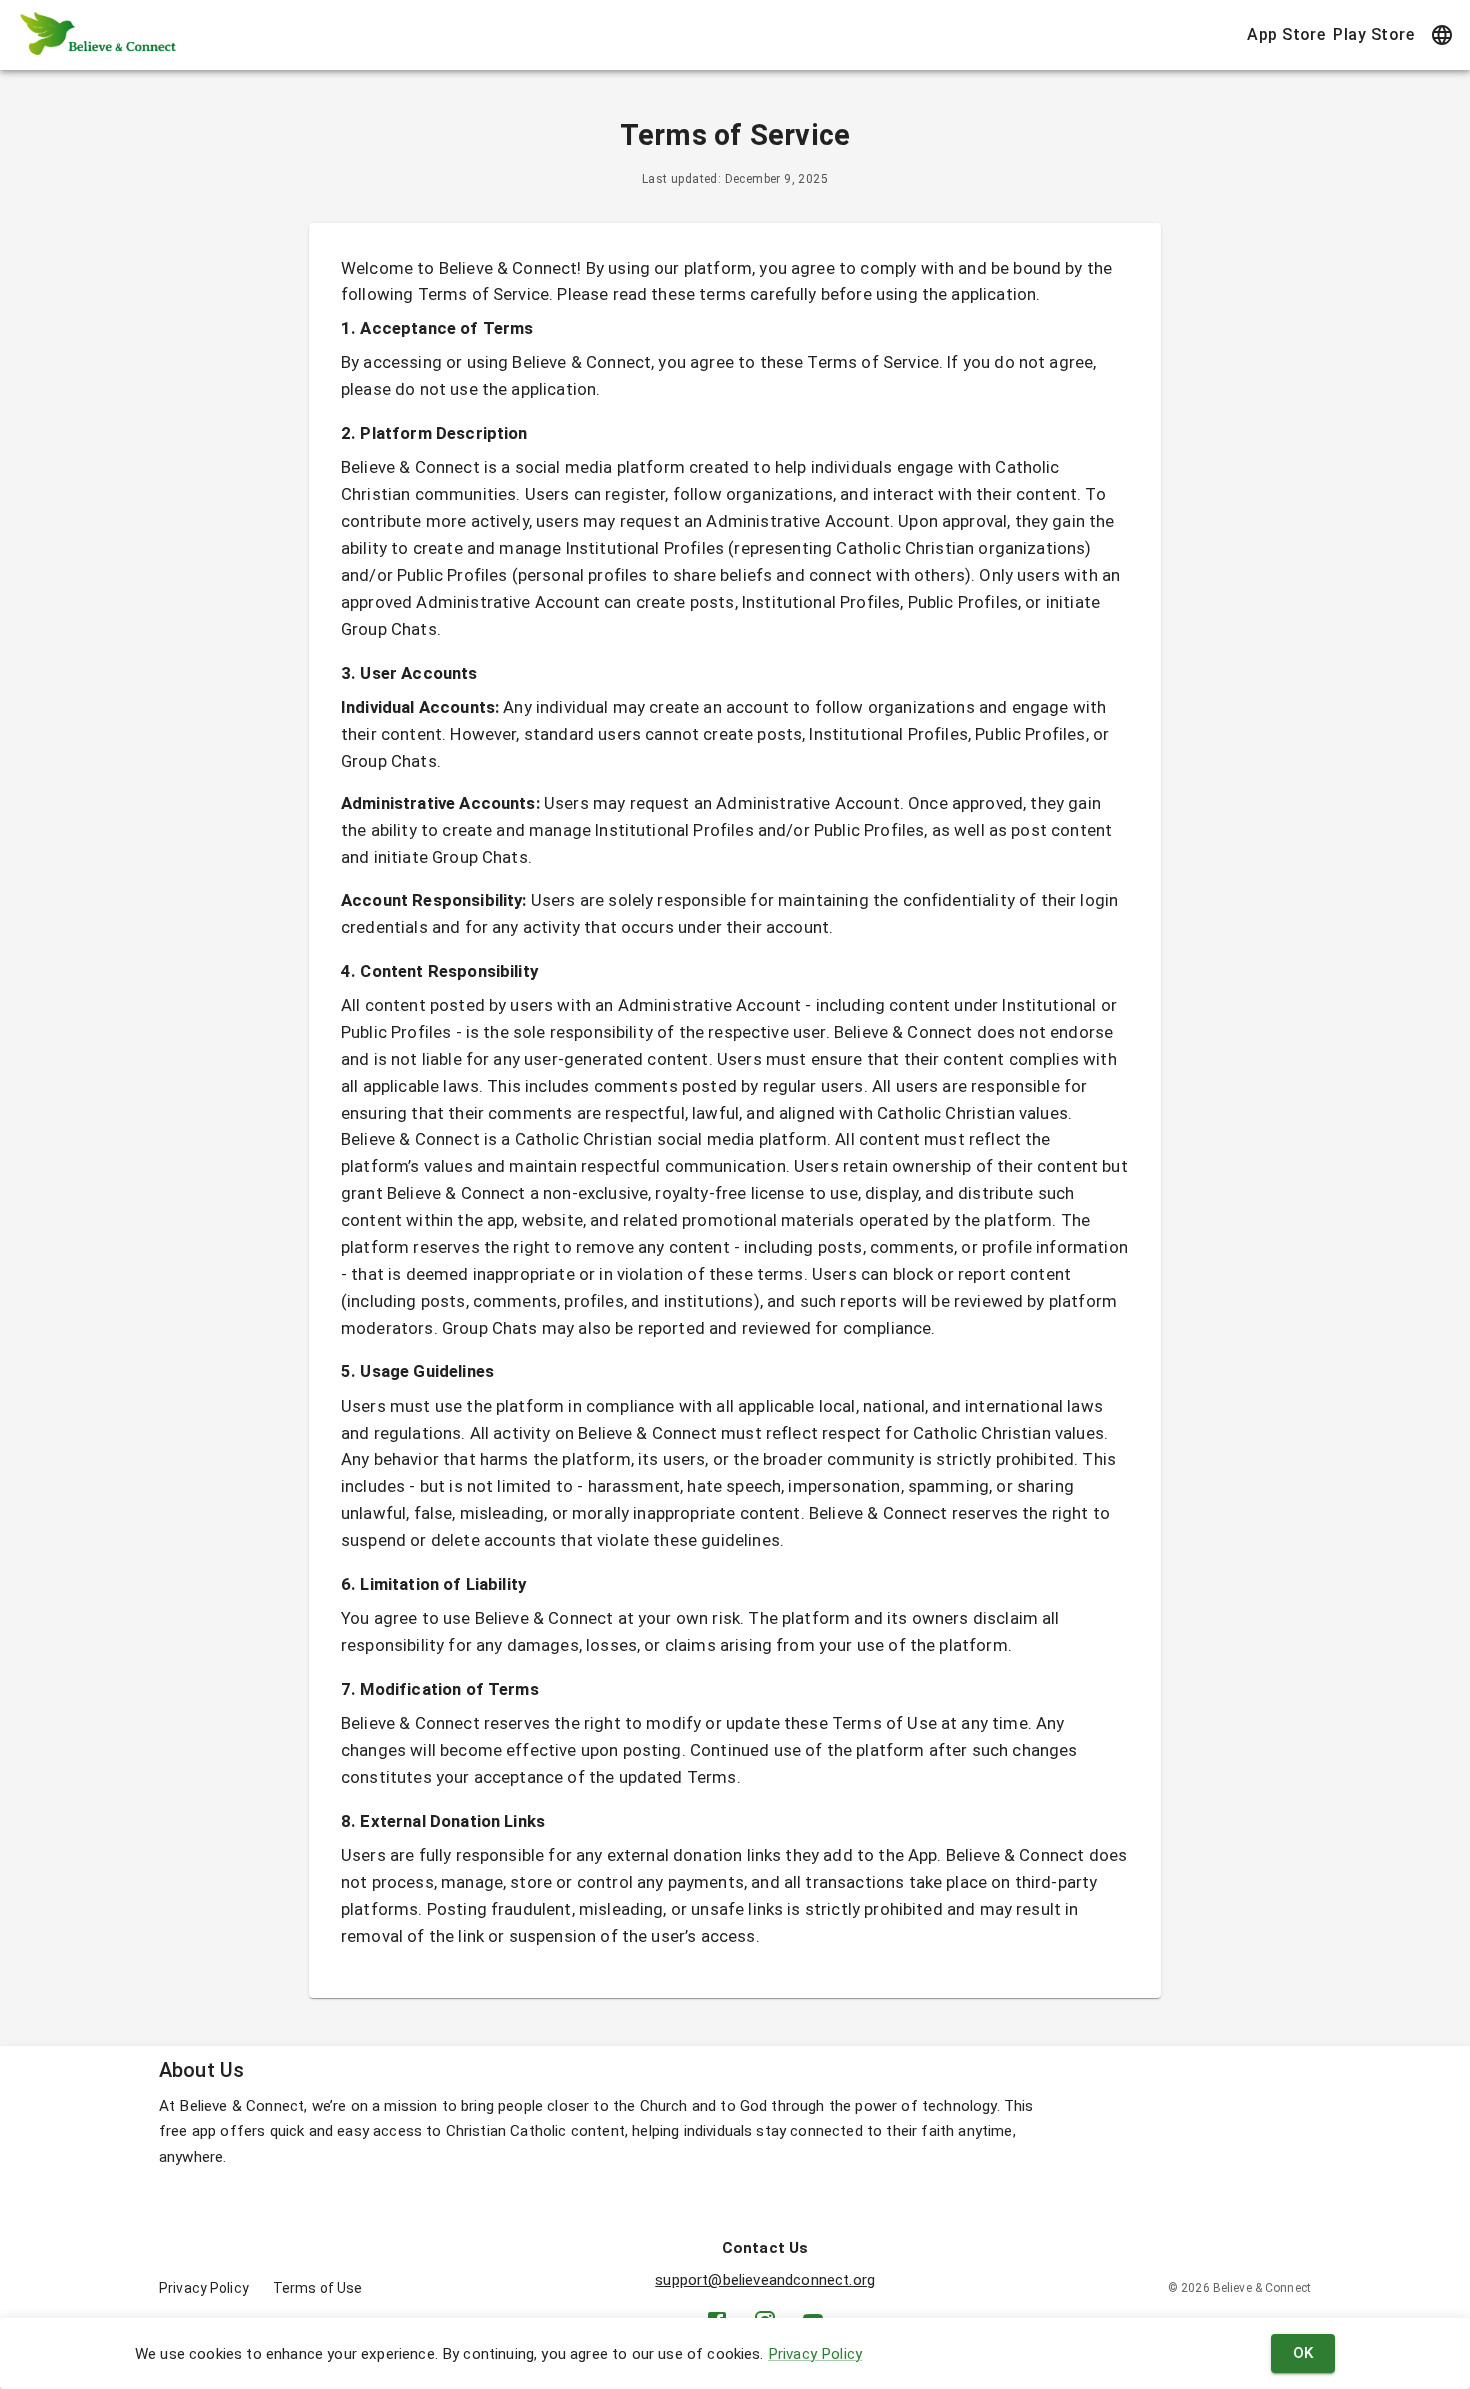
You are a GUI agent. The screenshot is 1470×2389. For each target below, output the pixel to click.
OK (1303, 2353)
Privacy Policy (815, 2354)
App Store (1286, 34)
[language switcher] (1442, 35)
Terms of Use (318, 2288)
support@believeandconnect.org (765, 2280)
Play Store (1373, 34)
